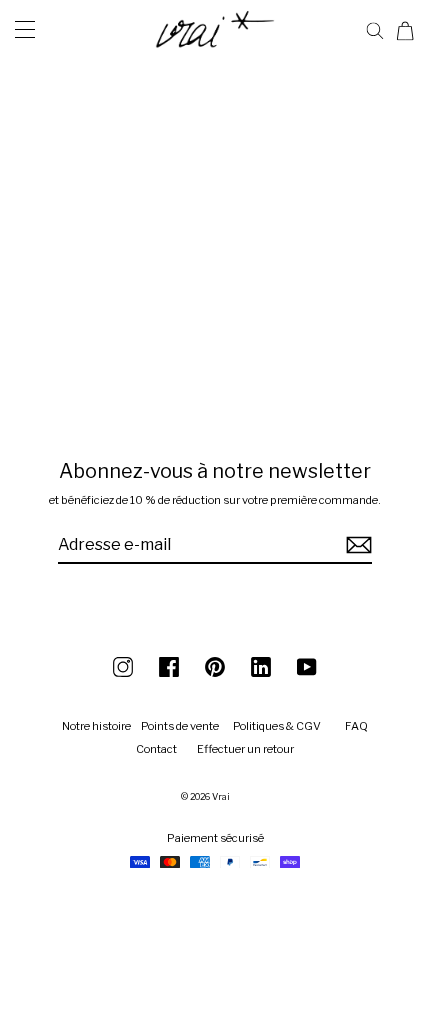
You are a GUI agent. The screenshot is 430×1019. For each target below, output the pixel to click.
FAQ (356, 726)
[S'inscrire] (356, 545)
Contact (156, 749)
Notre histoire (96, 726)
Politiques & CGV (277, 726)
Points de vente (180, 726)
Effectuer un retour (245, 749)
